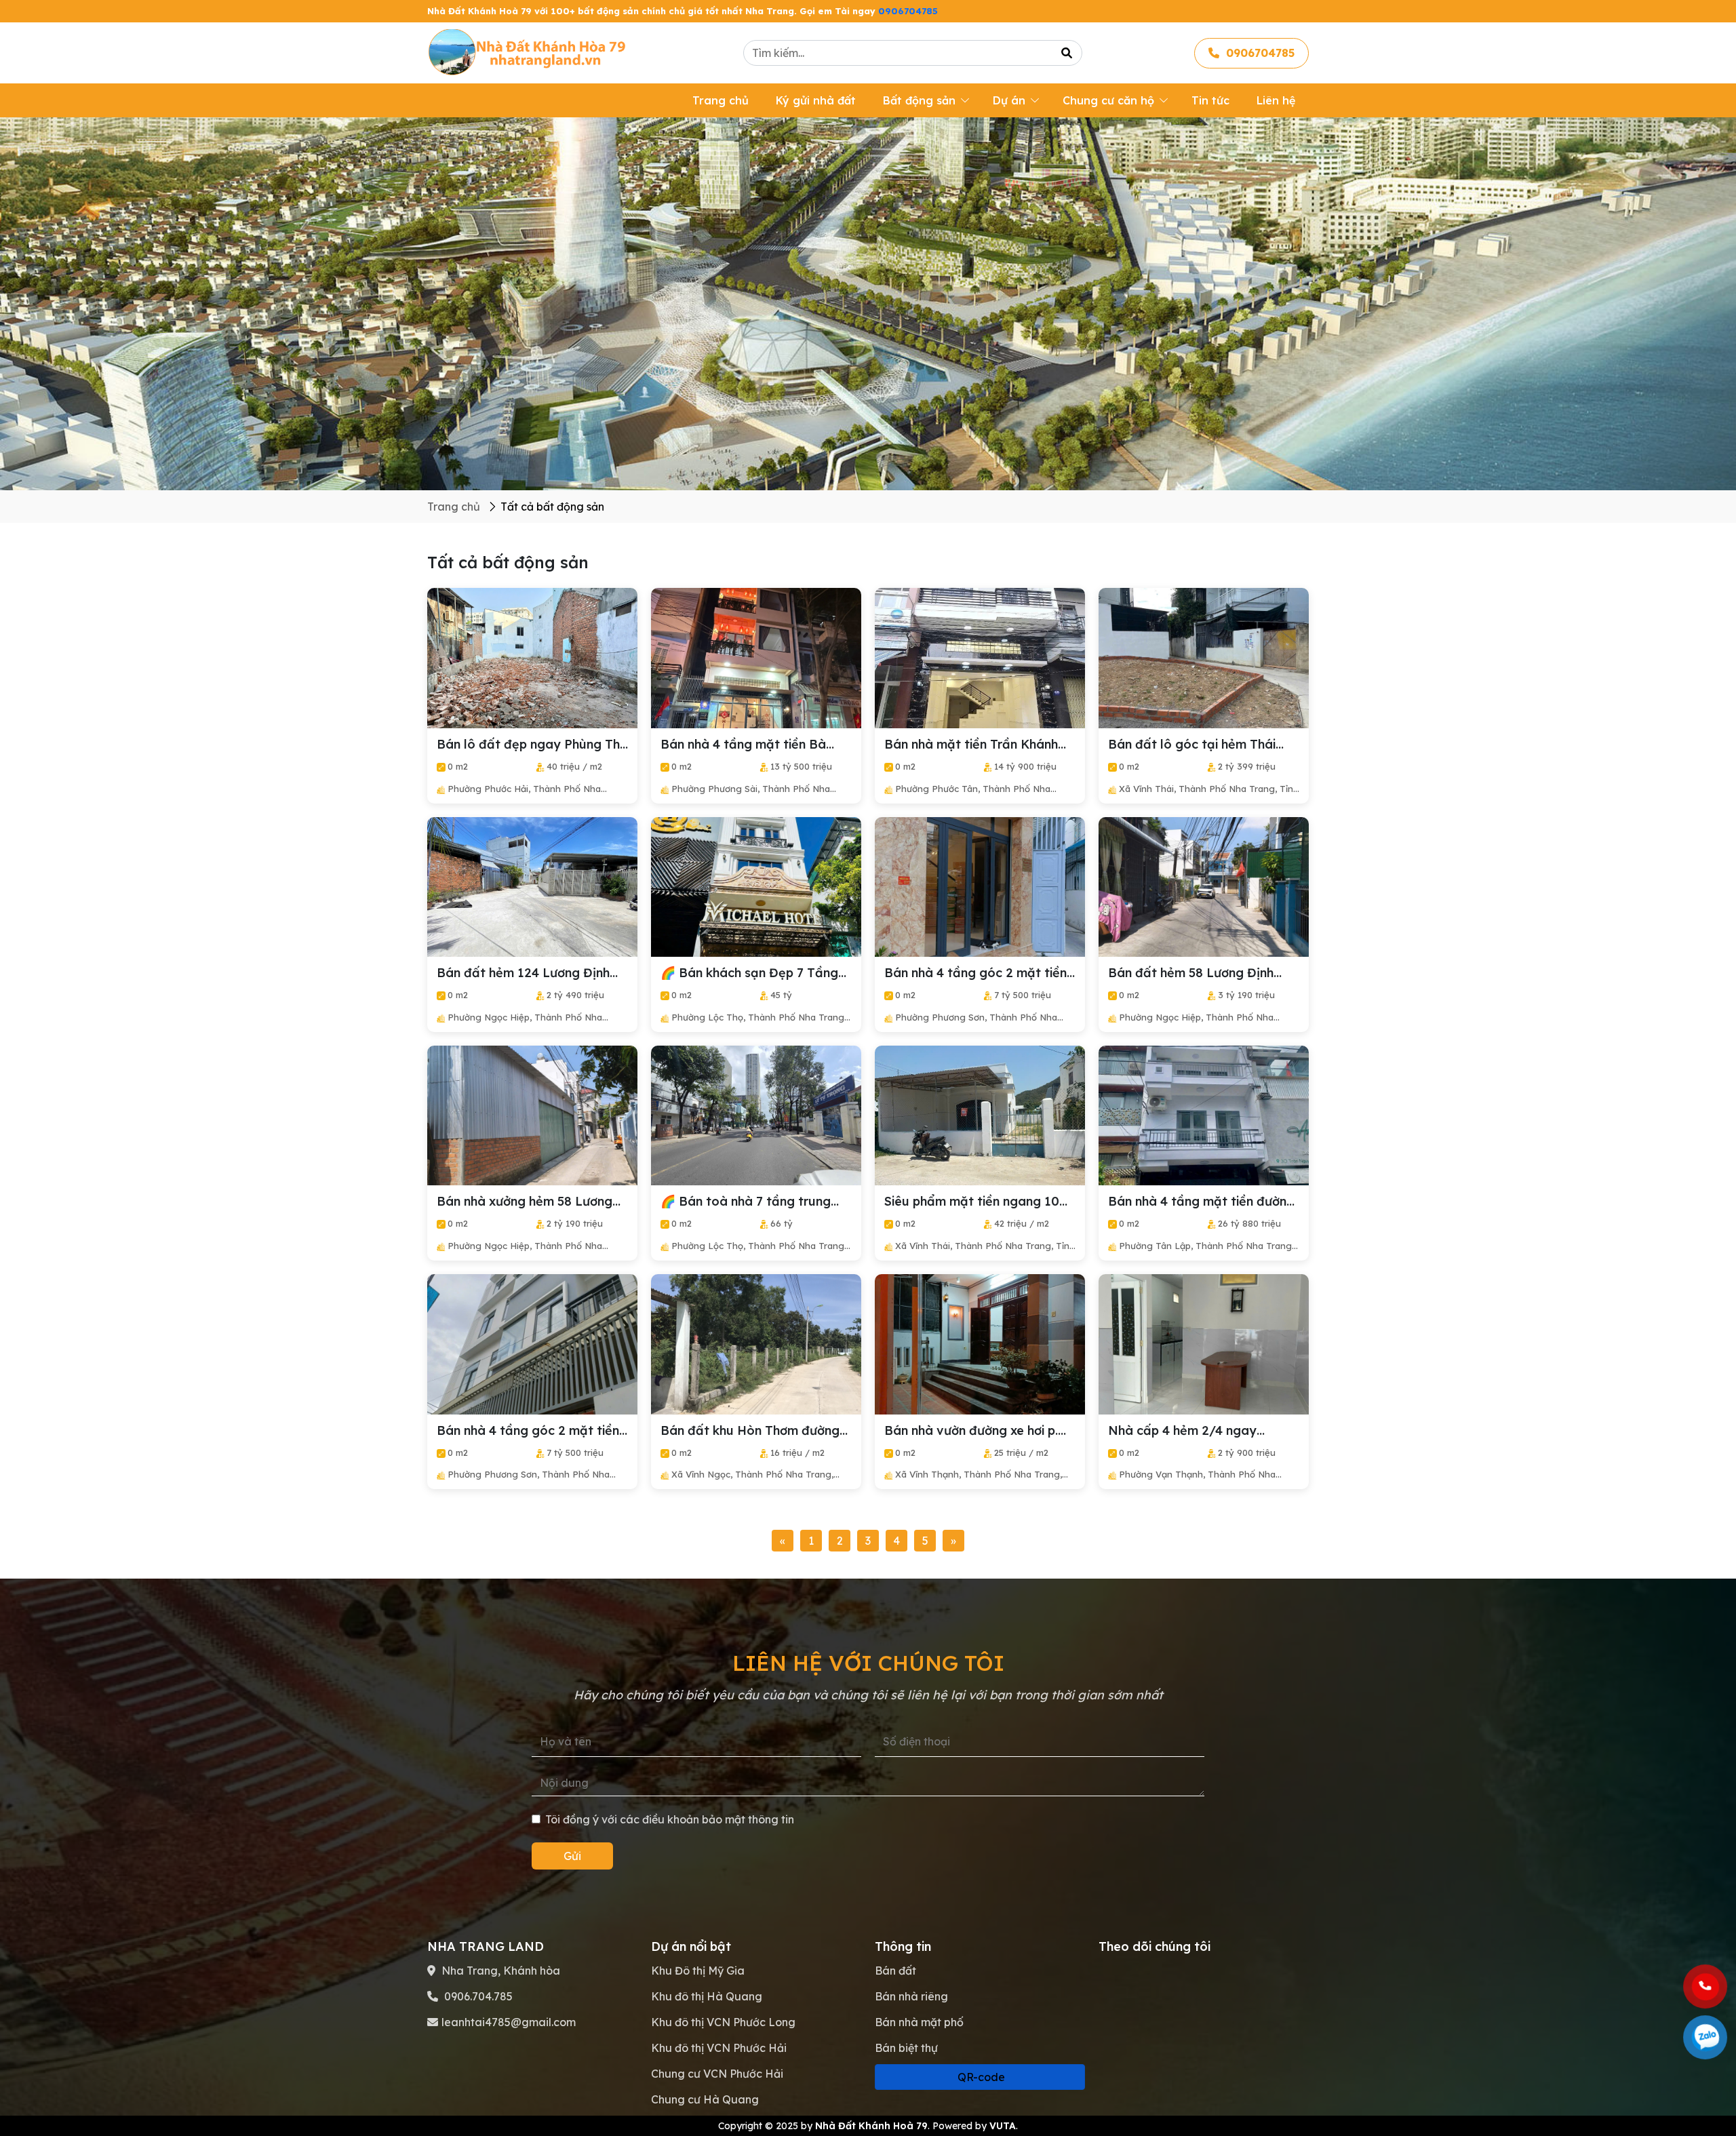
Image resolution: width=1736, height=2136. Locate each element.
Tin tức (1210, 100)
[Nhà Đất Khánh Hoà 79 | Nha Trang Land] (529, 52)
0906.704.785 (477, 1996)
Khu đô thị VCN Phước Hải (719, 2048)
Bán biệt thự (906, 2048)
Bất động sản (919, 100)
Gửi (572, 1856)
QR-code (980, 2077)
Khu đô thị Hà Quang (707, 1996)
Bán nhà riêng (911, 1996)
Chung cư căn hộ (1108, 100)
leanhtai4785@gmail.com (509, 2022)
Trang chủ (721, 100)
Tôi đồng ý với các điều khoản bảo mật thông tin (670, 1819)
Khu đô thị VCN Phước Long (723, 2022)
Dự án (1009, 100)
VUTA (1003, 2126)
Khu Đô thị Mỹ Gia (698, 1971)
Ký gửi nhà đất (816, 100)
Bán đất (895, 1971)
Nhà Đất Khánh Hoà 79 (871, 2126)
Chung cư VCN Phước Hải (717, 2074)
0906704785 (908, 11)
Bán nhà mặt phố (919, 2022)
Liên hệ (1276, 100)
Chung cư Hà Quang (705, 2099)
